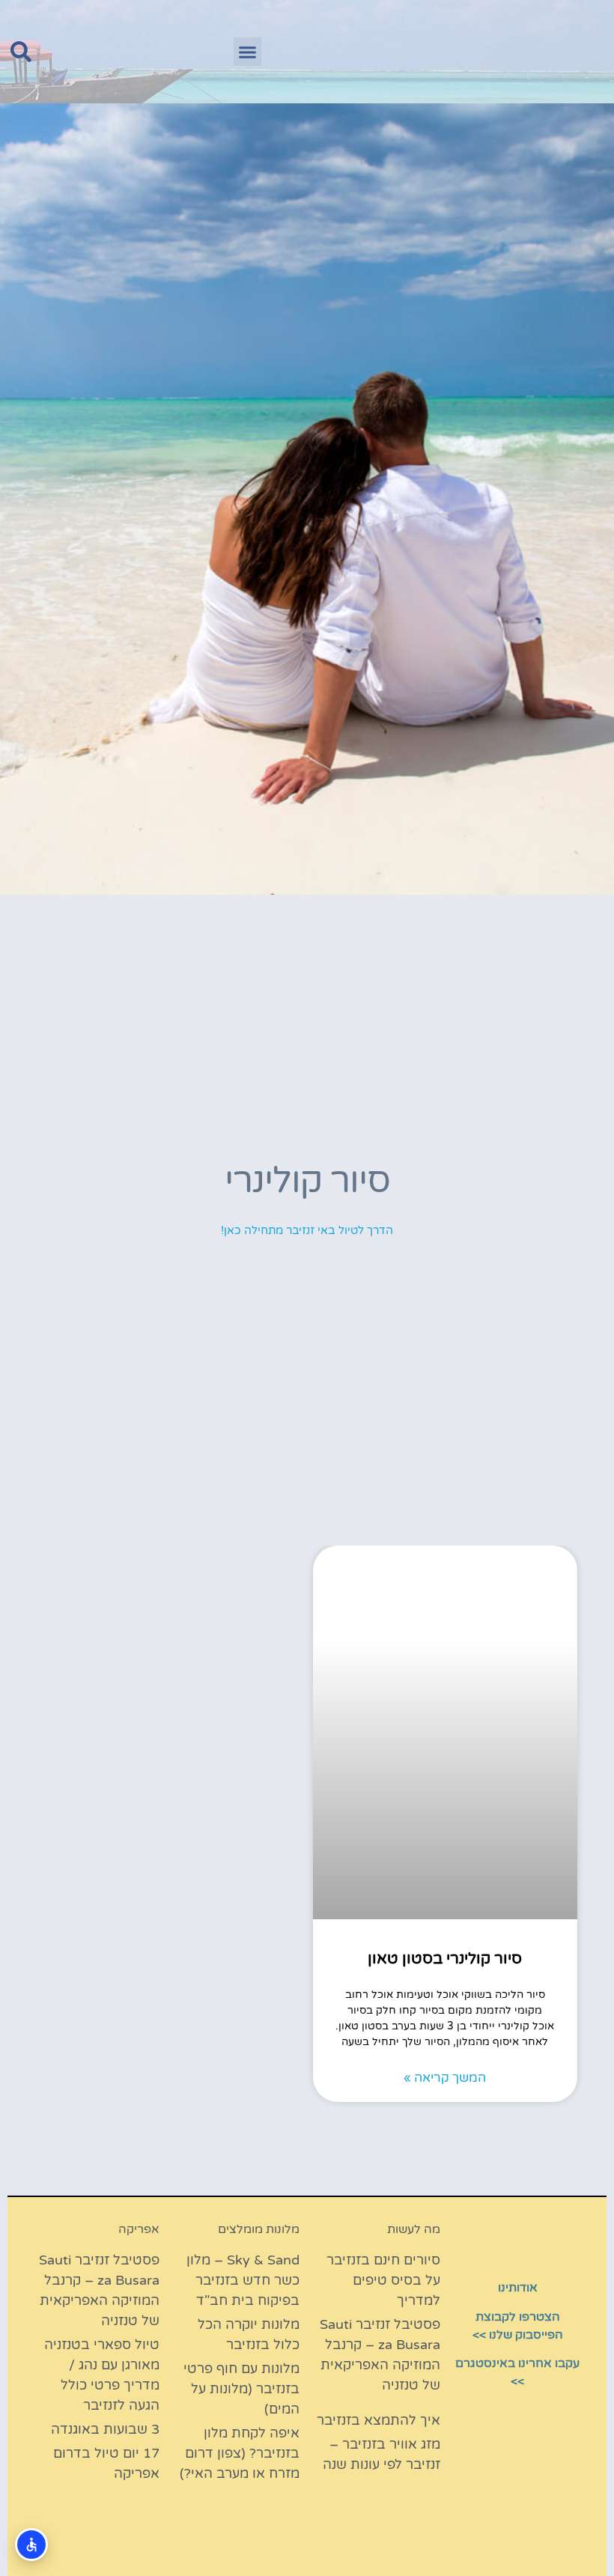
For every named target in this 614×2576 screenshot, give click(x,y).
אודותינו (518, 2288)
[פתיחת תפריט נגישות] (31, 2545)
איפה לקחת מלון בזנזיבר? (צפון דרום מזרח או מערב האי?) (240, 2453)
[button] (248, 52)
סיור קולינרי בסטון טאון (445, 1959)
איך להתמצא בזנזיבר (379, 2420)
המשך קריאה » (445, 2078)
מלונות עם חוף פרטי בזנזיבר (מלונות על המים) (241, 2389)
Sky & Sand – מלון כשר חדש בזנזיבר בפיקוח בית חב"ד (243, 2280)
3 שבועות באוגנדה (105, 2429)
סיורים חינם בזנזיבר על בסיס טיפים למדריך (383, 2280)
